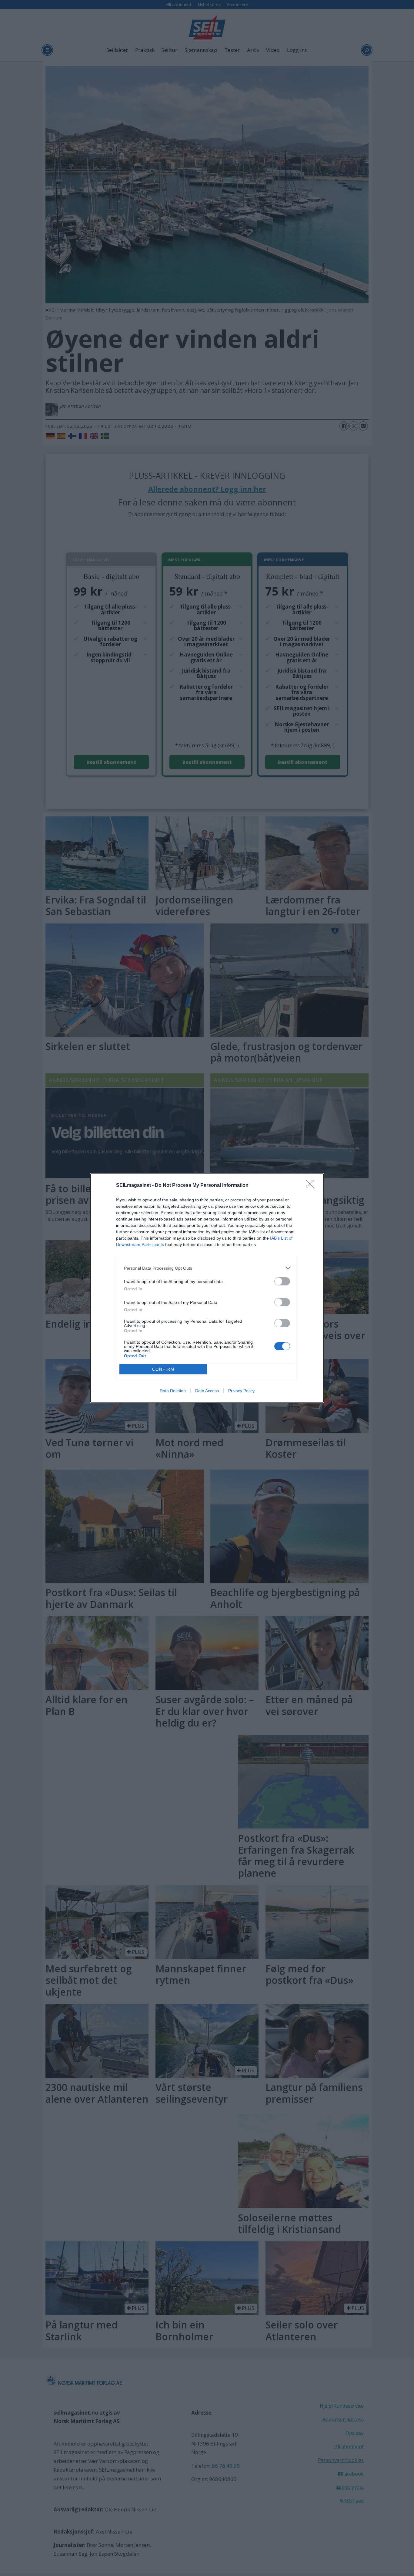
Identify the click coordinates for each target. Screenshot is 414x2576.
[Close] (312, 1186)
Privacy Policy (241, 1391)
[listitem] (207, 1268)
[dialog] (207, 1288)
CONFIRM (163, 1369)
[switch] (282, 1281)
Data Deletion (173, 1391)
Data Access (207, 1391)
